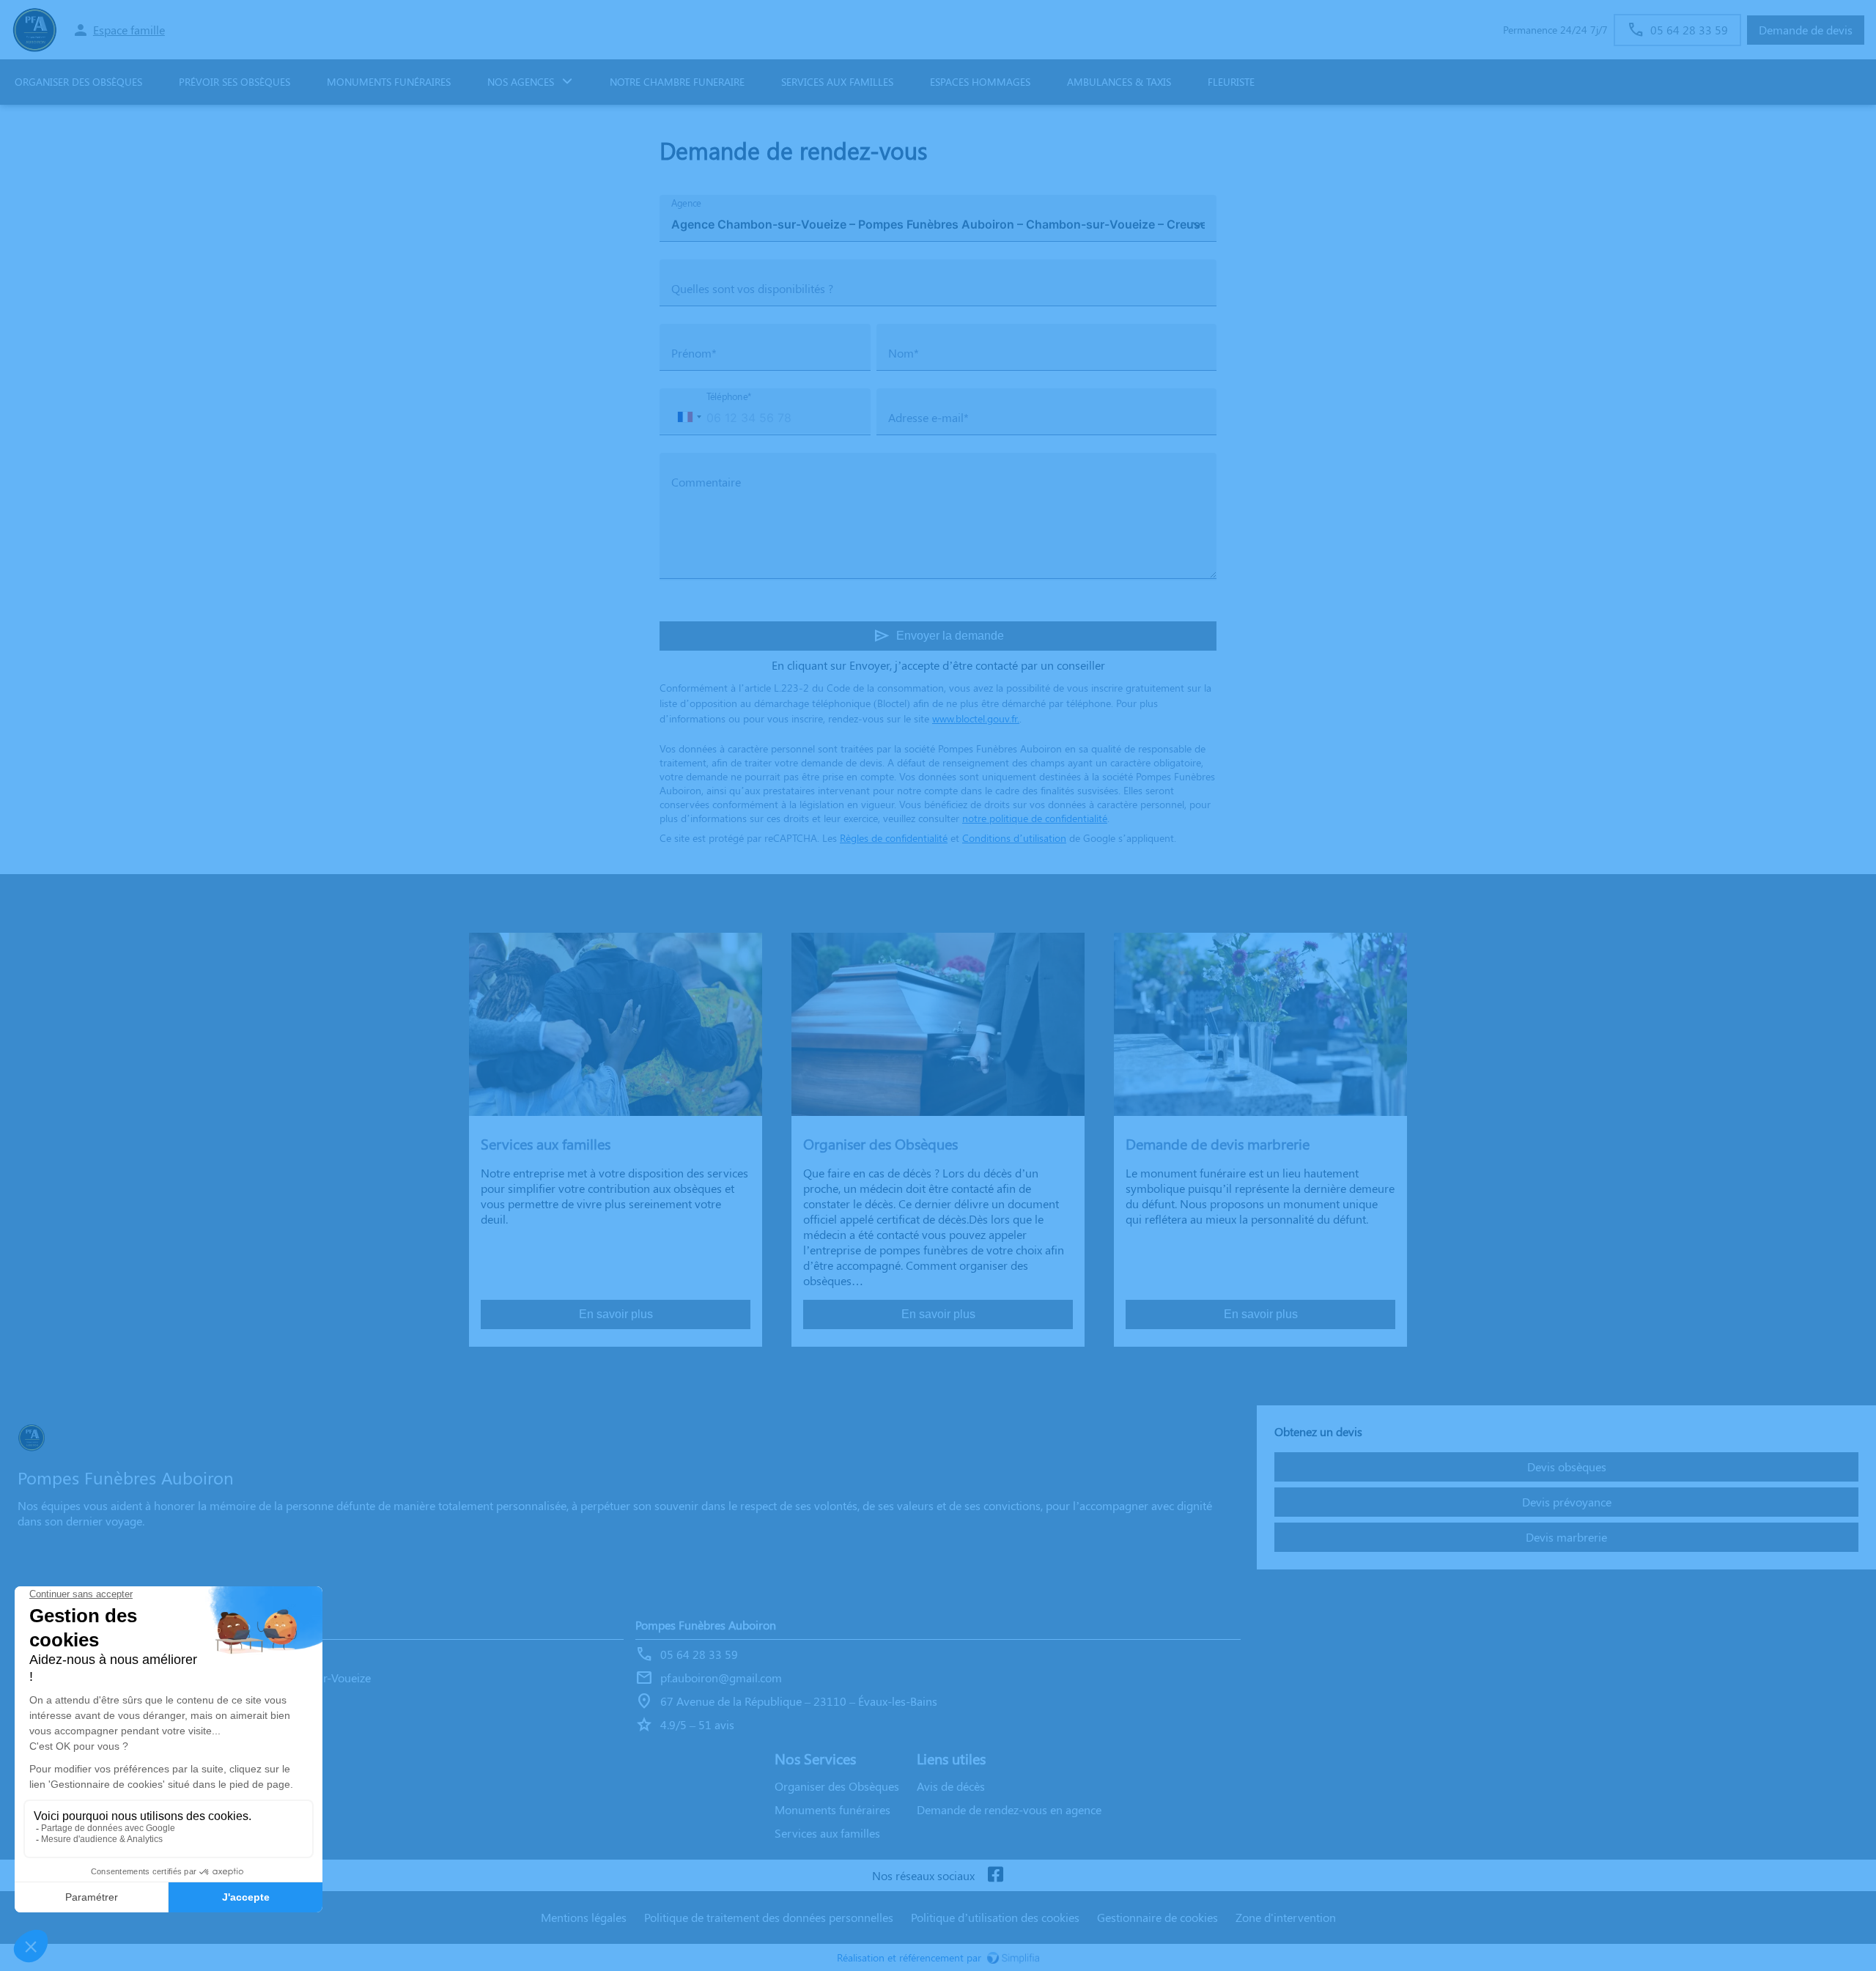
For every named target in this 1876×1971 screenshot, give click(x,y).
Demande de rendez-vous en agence (1009, 1809)
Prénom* (694, 353)
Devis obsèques (1567, 1467)
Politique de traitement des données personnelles (769, 1917)
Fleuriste (1231, 82)
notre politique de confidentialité (1035, 818)
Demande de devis (1806, 30)
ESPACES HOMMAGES (980, 82)
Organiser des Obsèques (78, 82)
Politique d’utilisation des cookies (995, 1917)
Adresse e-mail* (928, 417)
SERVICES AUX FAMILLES (837, 82)
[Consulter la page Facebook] (995, 1875)
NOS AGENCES (521, 82)
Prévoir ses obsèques (234, 82)
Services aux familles (827, 1833)
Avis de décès (951, 1786)
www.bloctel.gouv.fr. (976, 718)
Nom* (904, 353)
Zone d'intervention (1286, 1917)
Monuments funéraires (389, 82)
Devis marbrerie (1566, 1537)
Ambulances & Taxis (1119, 82)
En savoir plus (616, 1314)
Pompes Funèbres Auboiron (706, 1625)
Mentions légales (584, 1917)
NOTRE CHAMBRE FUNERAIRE (677, 82)
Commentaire (706, 482)
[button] (689, 417)
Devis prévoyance (1567, 1502)
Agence (686, 203)
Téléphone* (729, 397)
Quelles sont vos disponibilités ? (752, 288)
